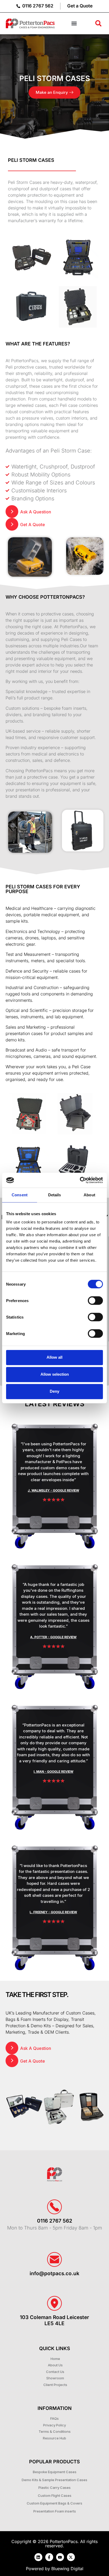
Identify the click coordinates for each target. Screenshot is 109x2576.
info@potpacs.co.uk (54, 2273)
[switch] (95, 1300)
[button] (74, 24)
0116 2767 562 (55, 2221)
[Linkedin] (38, 2557)
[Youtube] (60, 2557)
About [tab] (89, 1195)
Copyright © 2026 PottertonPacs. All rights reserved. (54, 2544)
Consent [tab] (20, 1195)
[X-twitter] (71, 2557)
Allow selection (55, 1374)
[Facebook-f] (49, 2557)
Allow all (54, 1357)
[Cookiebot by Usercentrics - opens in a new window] (80, 1180)
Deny (54, 1391)
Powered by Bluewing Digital (55, 2569)
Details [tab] (55, 1195)
